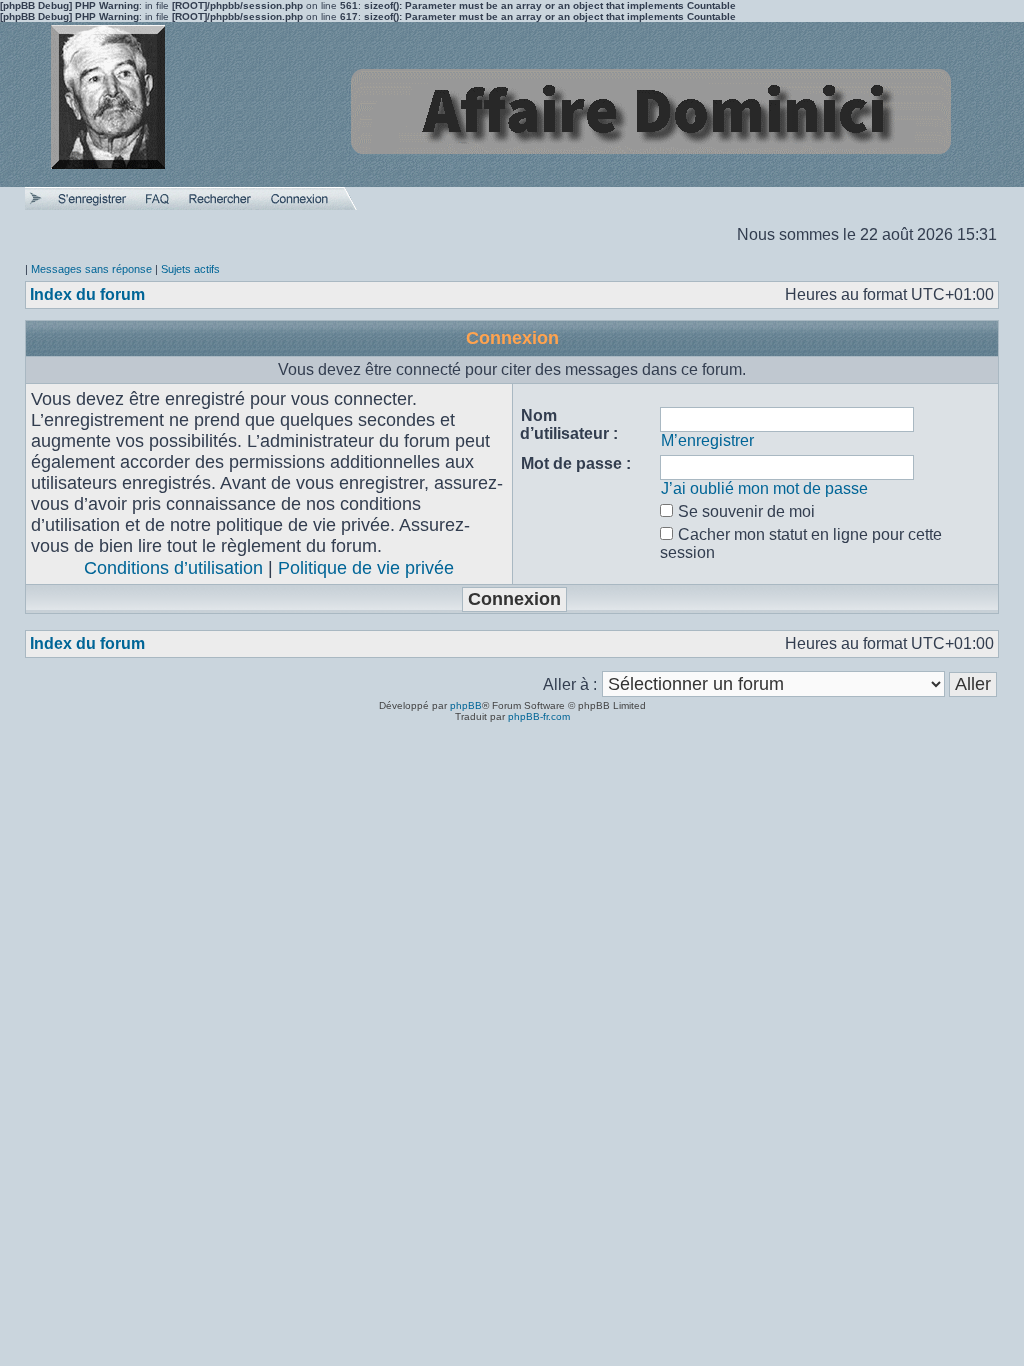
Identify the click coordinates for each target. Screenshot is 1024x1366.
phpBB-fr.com (539, 716)
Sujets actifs (190, 269)
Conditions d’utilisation (173, 568)
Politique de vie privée (366, 568)
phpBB (466, 705)
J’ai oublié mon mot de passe (764, 488)
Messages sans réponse (91, 269)
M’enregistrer (707, 440)
